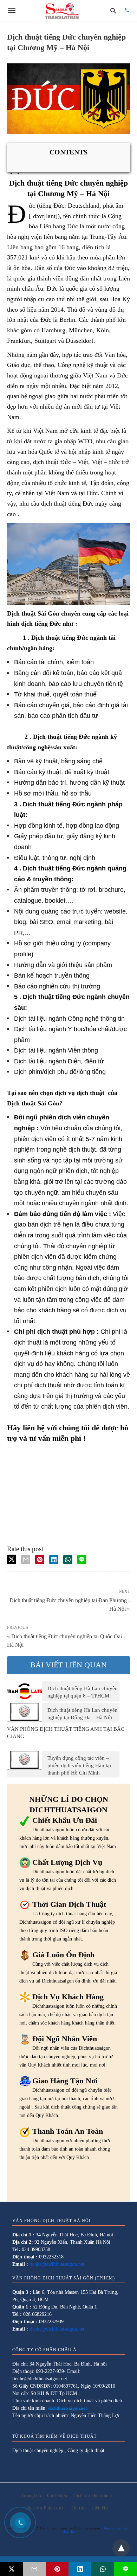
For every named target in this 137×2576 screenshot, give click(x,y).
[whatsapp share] (68, 1560)
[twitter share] (12, 1559)
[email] (34, 2569)
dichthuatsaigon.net (67, 2408)
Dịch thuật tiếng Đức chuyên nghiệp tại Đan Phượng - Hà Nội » (70, 1604)
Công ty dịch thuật (86, 2450)
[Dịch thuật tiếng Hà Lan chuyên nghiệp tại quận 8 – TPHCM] (25, 1691)
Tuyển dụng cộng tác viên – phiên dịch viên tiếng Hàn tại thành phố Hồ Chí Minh (79, 1765)
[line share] (82, 1560)
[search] (113, 11)
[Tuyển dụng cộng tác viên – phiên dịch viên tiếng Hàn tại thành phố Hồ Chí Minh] (25, 1761)
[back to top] (121, 2548)
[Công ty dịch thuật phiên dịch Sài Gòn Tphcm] (62, 11)
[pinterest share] (40, 1560)
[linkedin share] (54, 1560)
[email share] (26, 1560)
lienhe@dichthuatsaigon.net (57, 2264)
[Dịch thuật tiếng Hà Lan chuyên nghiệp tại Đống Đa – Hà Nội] (25, 1713)
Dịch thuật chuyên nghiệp (38, 2450)
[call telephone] (127, 11)
